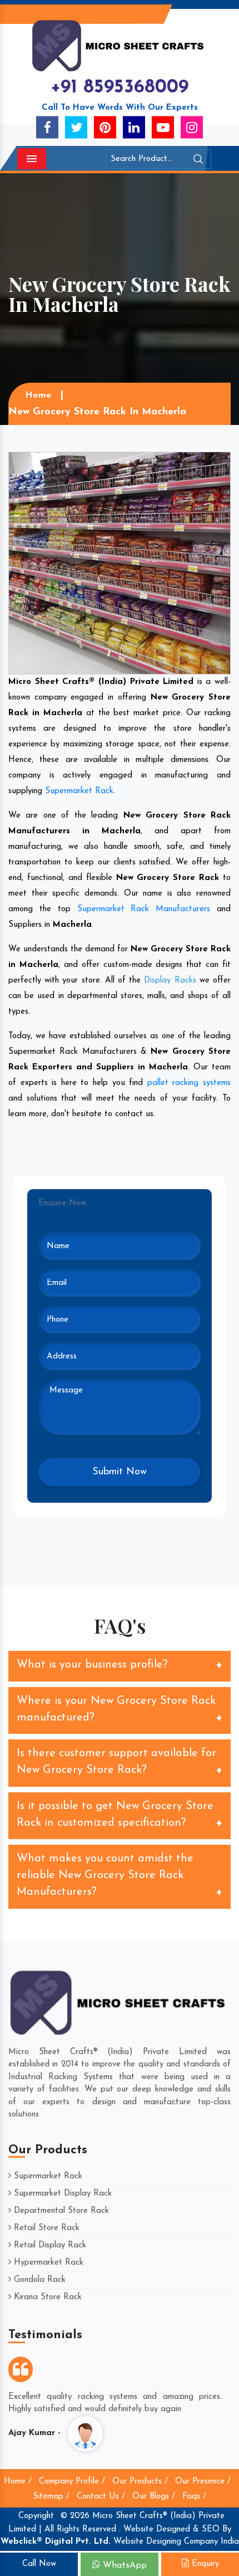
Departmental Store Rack (60, 2211)
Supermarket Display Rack (61, 2194)
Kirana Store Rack (46, 2297)
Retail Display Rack (49, 2245)
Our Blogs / (154, 2497)
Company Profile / (72, 2482)
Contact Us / (101, 2497)
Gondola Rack (38, 2280)
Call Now (39, 2564)
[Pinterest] (105, 127)
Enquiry (204, 2564)
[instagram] (192, 127)
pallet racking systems (189, 1083)
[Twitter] (76, 127)
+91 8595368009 (120, 88)
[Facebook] (47, 127)
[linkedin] (134, 127)
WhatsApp (123, 2565)
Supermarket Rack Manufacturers (144, 909)
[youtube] (163, 127)
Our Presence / (203, 2482)
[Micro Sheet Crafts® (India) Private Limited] (120, 45)
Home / (18, 2482)
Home (38, 395)
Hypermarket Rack (47, 2263)
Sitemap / (51, 2497)
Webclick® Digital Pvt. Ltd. (56, 2542)
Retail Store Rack (45, 2228)
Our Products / (140, 2482)
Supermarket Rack (79, 791)
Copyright (36, 2516)
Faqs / (194, 2497)
